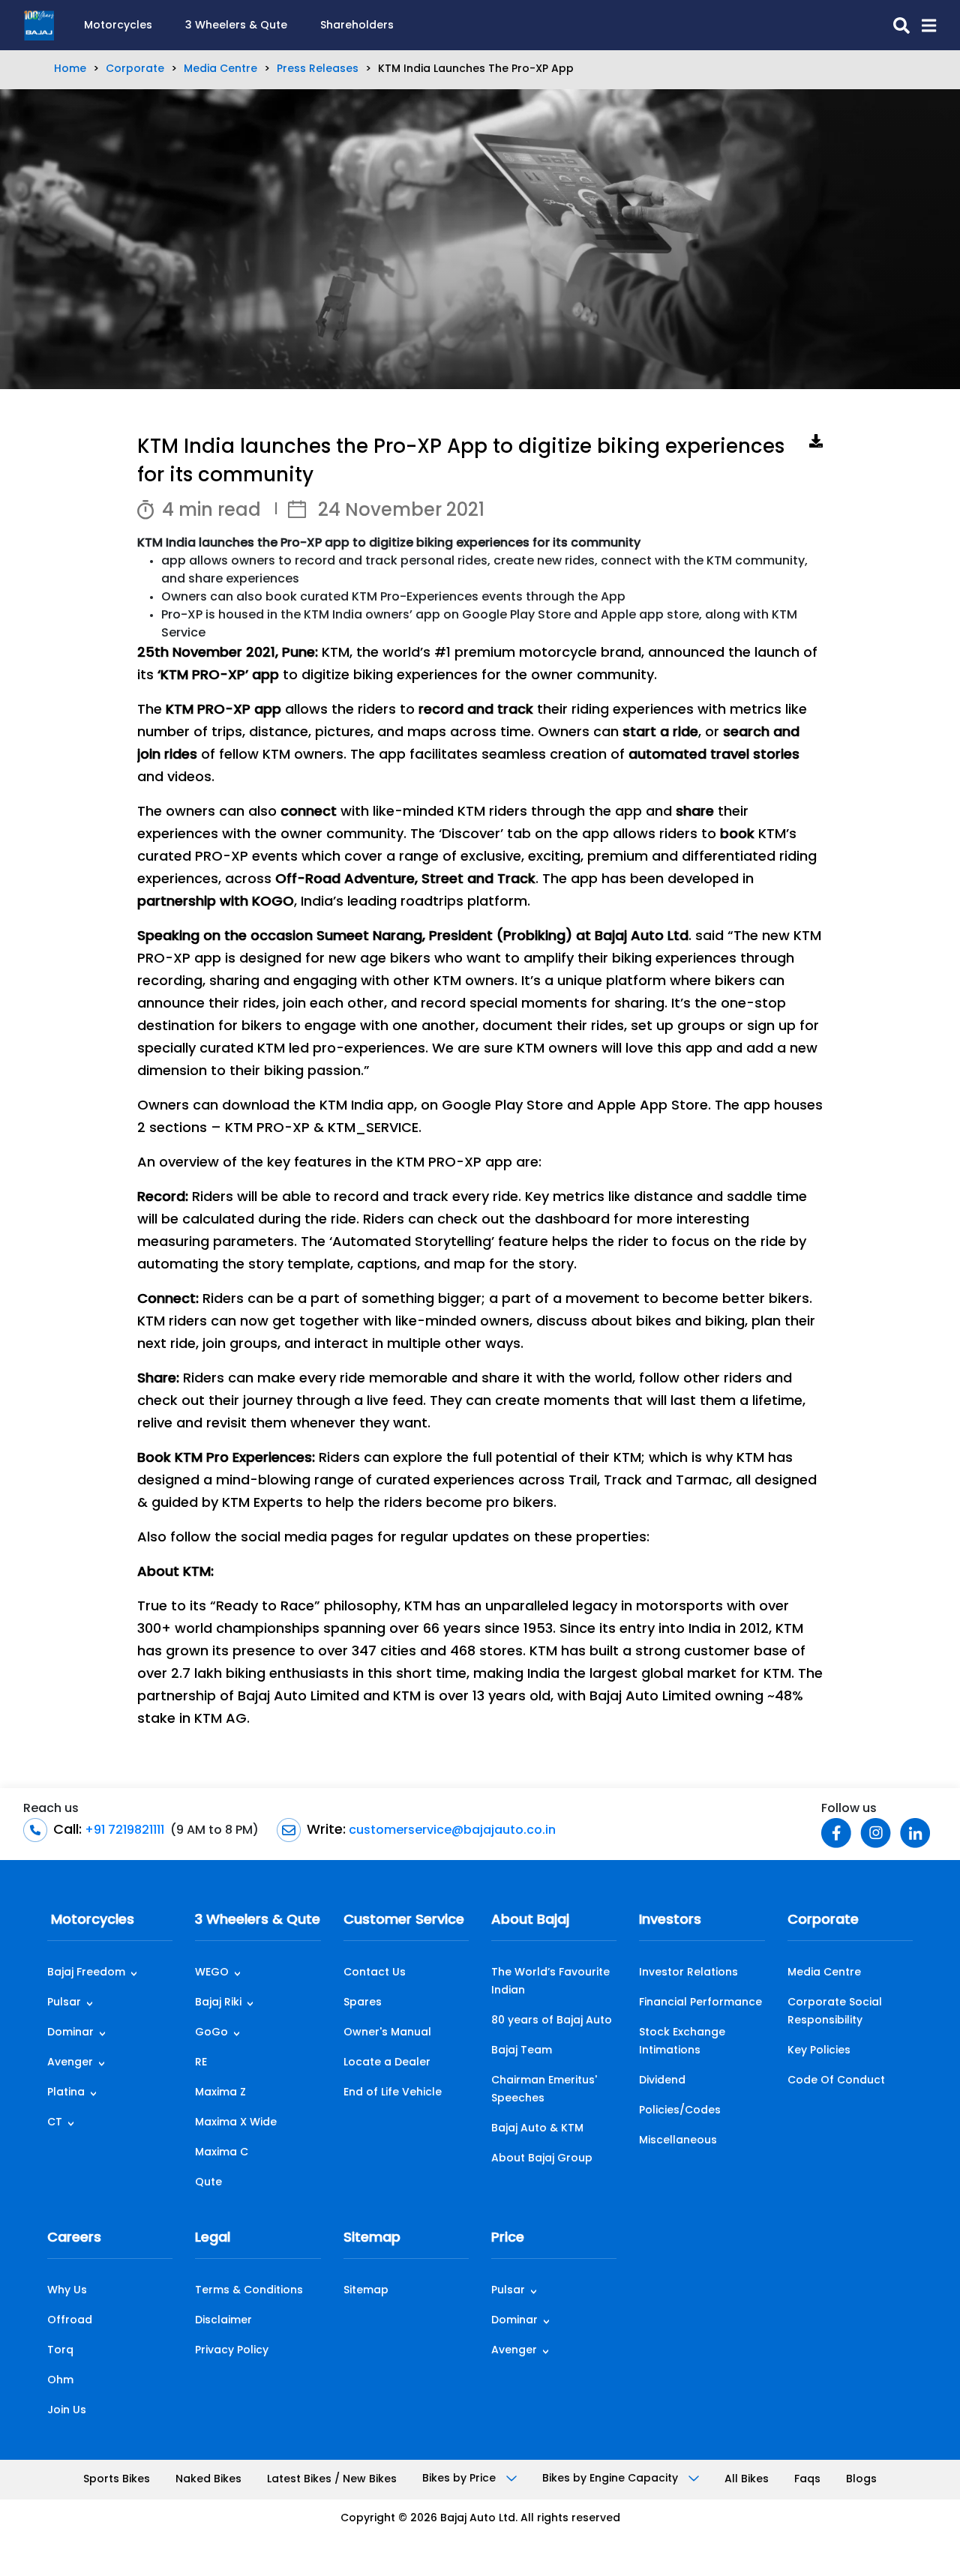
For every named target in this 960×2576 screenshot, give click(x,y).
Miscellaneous (678, 2141)
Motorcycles (118, 26)
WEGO (212, 1973)
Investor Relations (688, 1973)
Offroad (70, 2321)
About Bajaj (530, 1921)
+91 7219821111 (123, 1831)
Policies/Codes (680, 2111)
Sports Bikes (117, 2480)
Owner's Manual (387, 2033)
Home (70, 69)
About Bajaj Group (542, 2159)
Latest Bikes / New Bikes (332, 2480)
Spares (363, 2003)
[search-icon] (895, 25)
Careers (74, 2239)
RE (201, 2063)
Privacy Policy (232, 2351)
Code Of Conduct (836, 2081)
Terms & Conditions (249, 2291)
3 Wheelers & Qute (236, 26)
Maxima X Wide (236, 2123)
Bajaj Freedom (86, 1973)
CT (55, 2123)
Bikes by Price (460, 2479)
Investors (670, 1921)
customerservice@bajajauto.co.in (451, 1831)
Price (508, 2239)
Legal (213, 2239)
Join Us (67, 2411)
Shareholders (357, 26)
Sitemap (372, 2239)
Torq (60, 2351)
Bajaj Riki (218, 2003)
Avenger (70, 2063)
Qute (208, 2183)
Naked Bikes (208, 2480)
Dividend (662, 2081)
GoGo (211, 2033)
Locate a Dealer (387, 2063)
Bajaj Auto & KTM (537, 2129)
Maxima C (222, 2153)
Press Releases (318, 69)
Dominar (70, 2033)
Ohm (60, 2381)
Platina (66, 2093)
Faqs (807, 2480)
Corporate (135, 69)
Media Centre (220, 69)
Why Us (67, 2291)
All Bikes (747, 2480)
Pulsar (64, 2003)
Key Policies (819, 2051)
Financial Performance (700, 2003)
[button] (923, 25)
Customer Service (404, 1921)
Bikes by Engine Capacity (612, 2479)
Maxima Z (220, 2093)
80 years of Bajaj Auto (552, 2021)
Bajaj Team (522, 2051)
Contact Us (375, 1973)
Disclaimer (223, 2321)
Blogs (861, 2480)
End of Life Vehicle (393, 2093)
